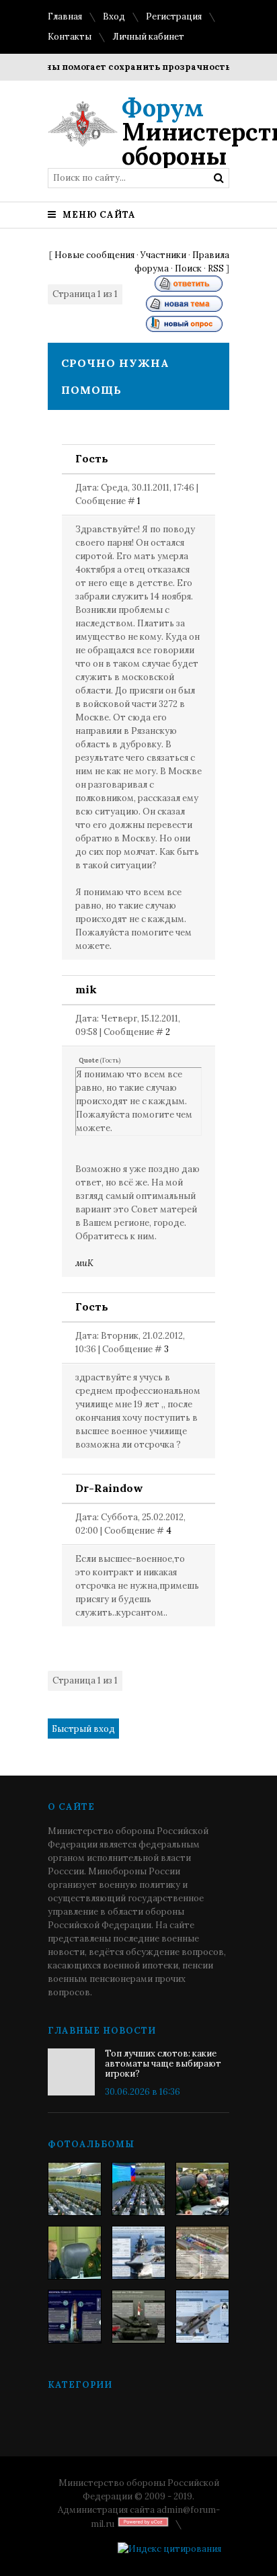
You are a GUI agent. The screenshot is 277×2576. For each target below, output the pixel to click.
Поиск (188, 268)
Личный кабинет (148, 37)
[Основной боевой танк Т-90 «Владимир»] (138, 2317)
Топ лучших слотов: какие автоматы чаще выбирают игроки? (163, 2064)
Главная (65, 16)
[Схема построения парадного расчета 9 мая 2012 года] (202, 2253)
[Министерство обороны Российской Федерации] (75, 2189)
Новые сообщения (94, 255)
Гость (92, 458)
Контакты (70, 37)
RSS (216, 268)
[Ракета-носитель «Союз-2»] (75, 2317)
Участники (163, 255)
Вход (114, 16)
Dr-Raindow (109, 1488)
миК (84, 1263)
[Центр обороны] (138, 2189)
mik (86, 989)
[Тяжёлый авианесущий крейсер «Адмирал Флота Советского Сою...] (138, 2253)
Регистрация (174, 16)
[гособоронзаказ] (202, 2189)
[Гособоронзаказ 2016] (75, 2253)
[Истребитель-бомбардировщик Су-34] (202, 2317)
